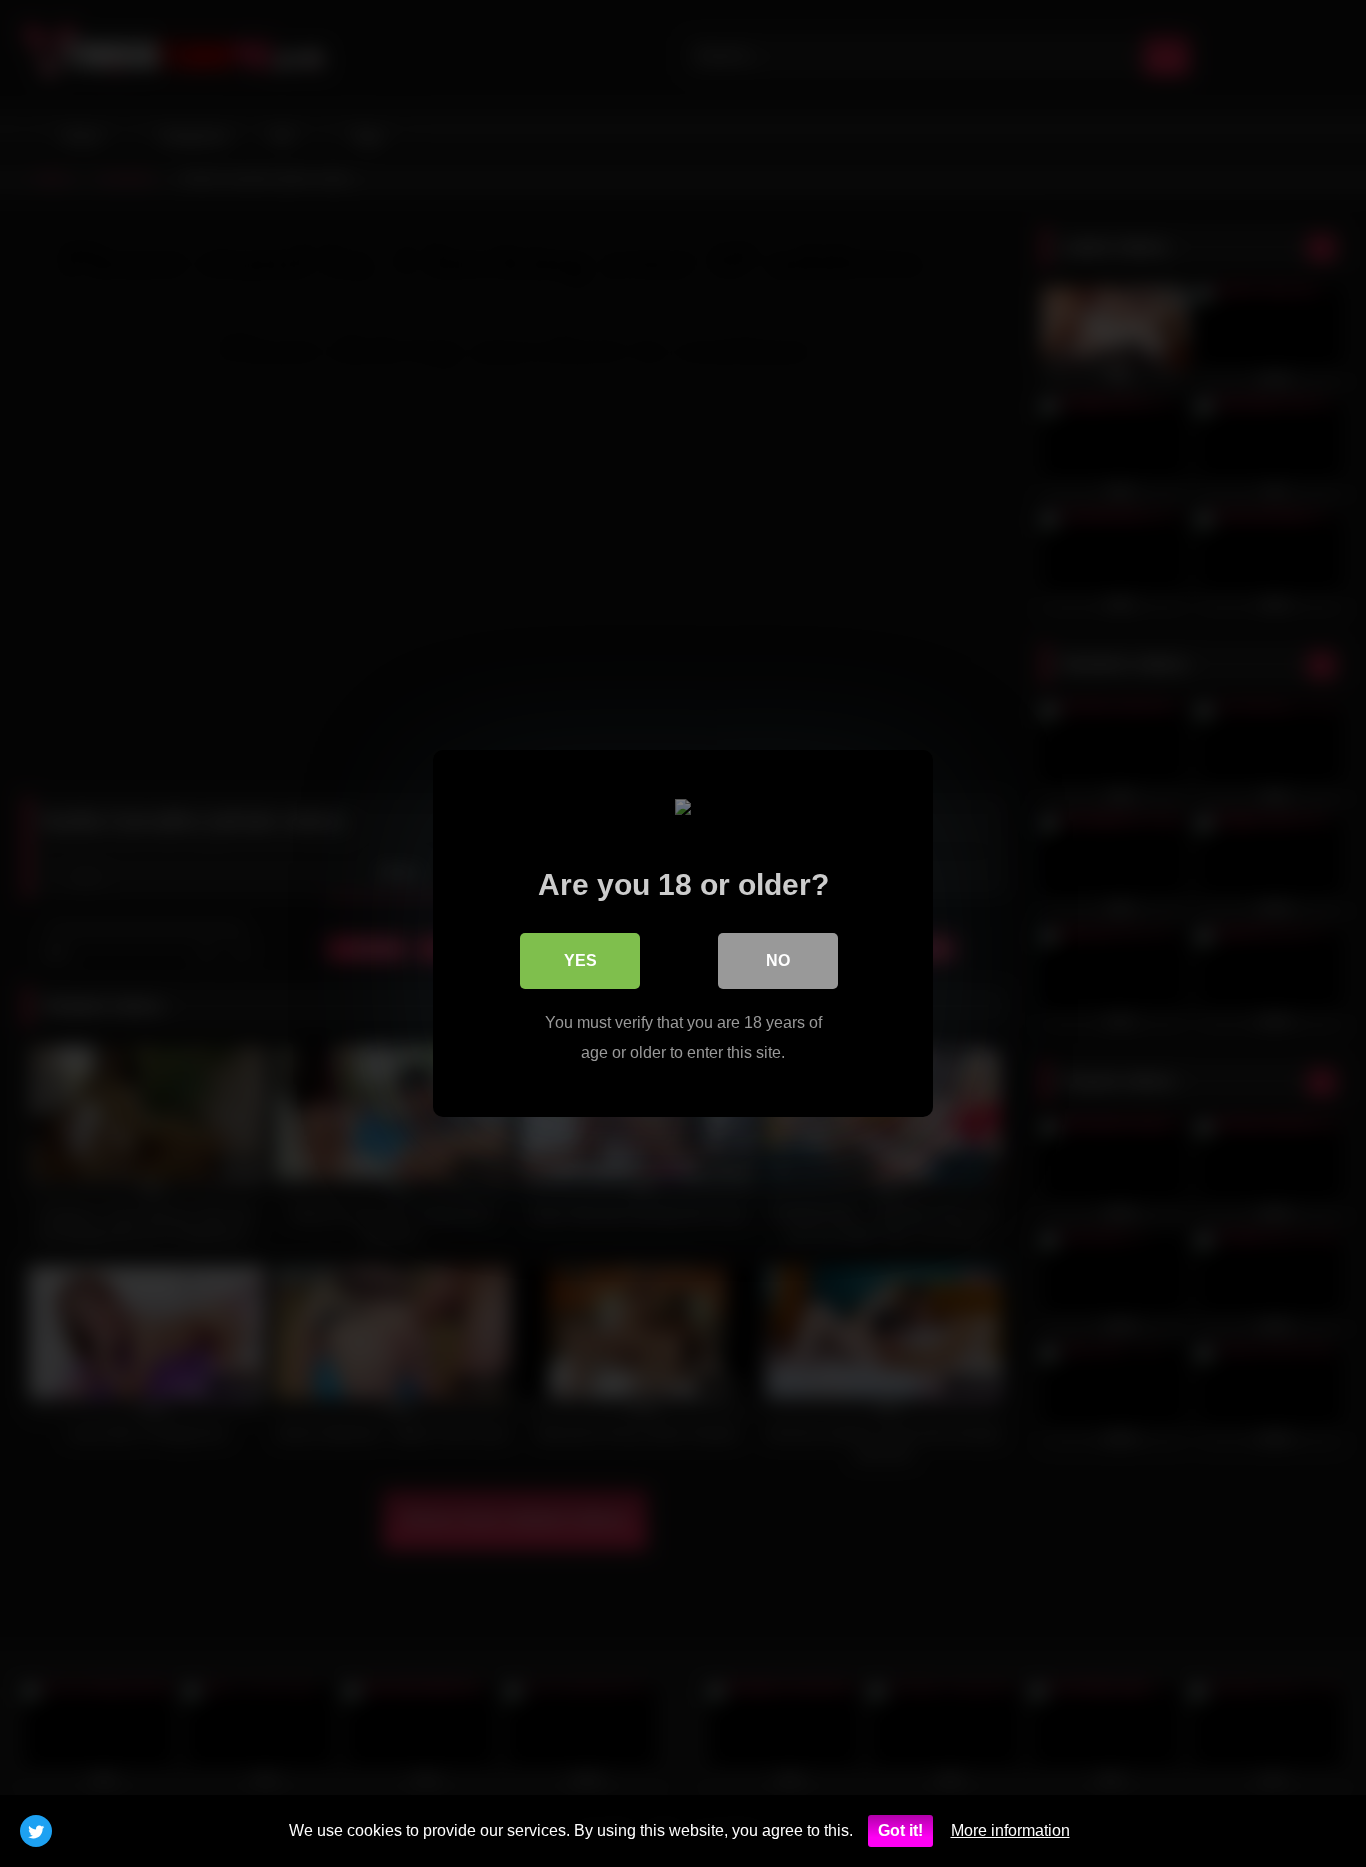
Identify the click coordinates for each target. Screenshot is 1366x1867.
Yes (580, 960)
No (778, 960)
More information (1010, 1830)
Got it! (900, 1830)
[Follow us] (36, 1831)
